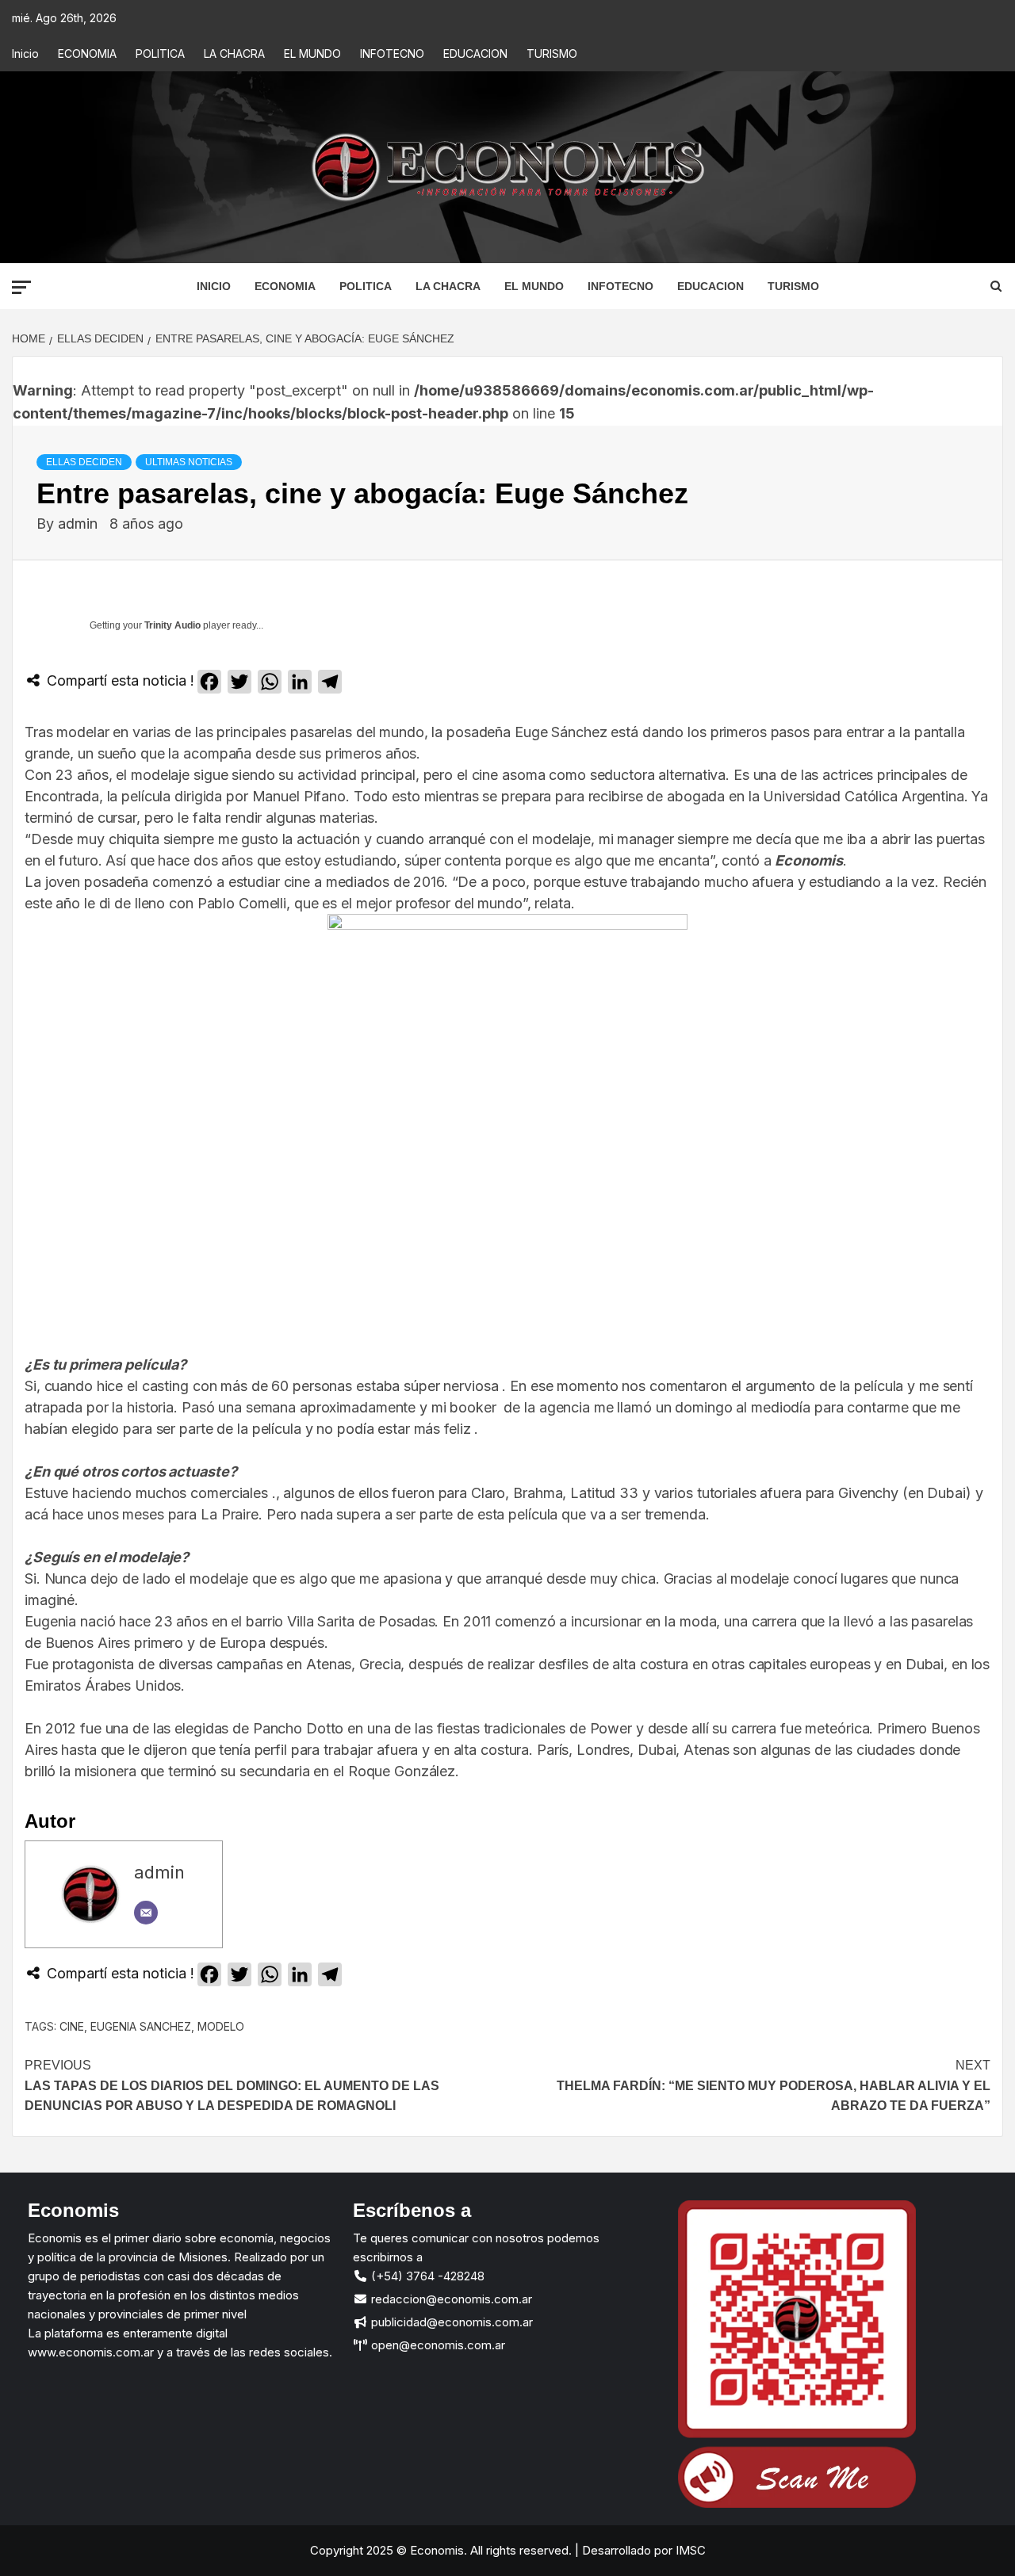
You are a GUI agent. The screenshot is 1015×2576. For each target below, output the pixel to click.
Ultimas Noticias (189, 462)
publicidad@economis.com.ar (450, 2322)
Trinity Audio (172, 625)
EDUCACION (475, 54)
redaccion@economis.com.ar (450, 2299)
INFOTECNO (392, 54)
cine (72, 2026)
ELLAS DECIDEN (84, 462)
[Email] (146, 1913)
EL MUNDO (312, 54)
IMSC (689, 2550)
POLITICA (160, 54)
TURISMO (552, 54)
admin (80, 524)
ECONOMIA (87, 54)
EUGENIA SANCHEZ (141, 2026)
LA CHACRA (234, 54)
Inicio (25, 54)
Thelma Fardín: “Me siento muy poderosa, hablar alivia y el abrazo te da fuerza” (774, 2085)
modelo (221, 2026)
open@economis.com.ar (437, 2345)
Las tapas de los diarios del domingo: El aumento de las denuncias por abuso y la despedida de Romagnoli (232, 2085)
